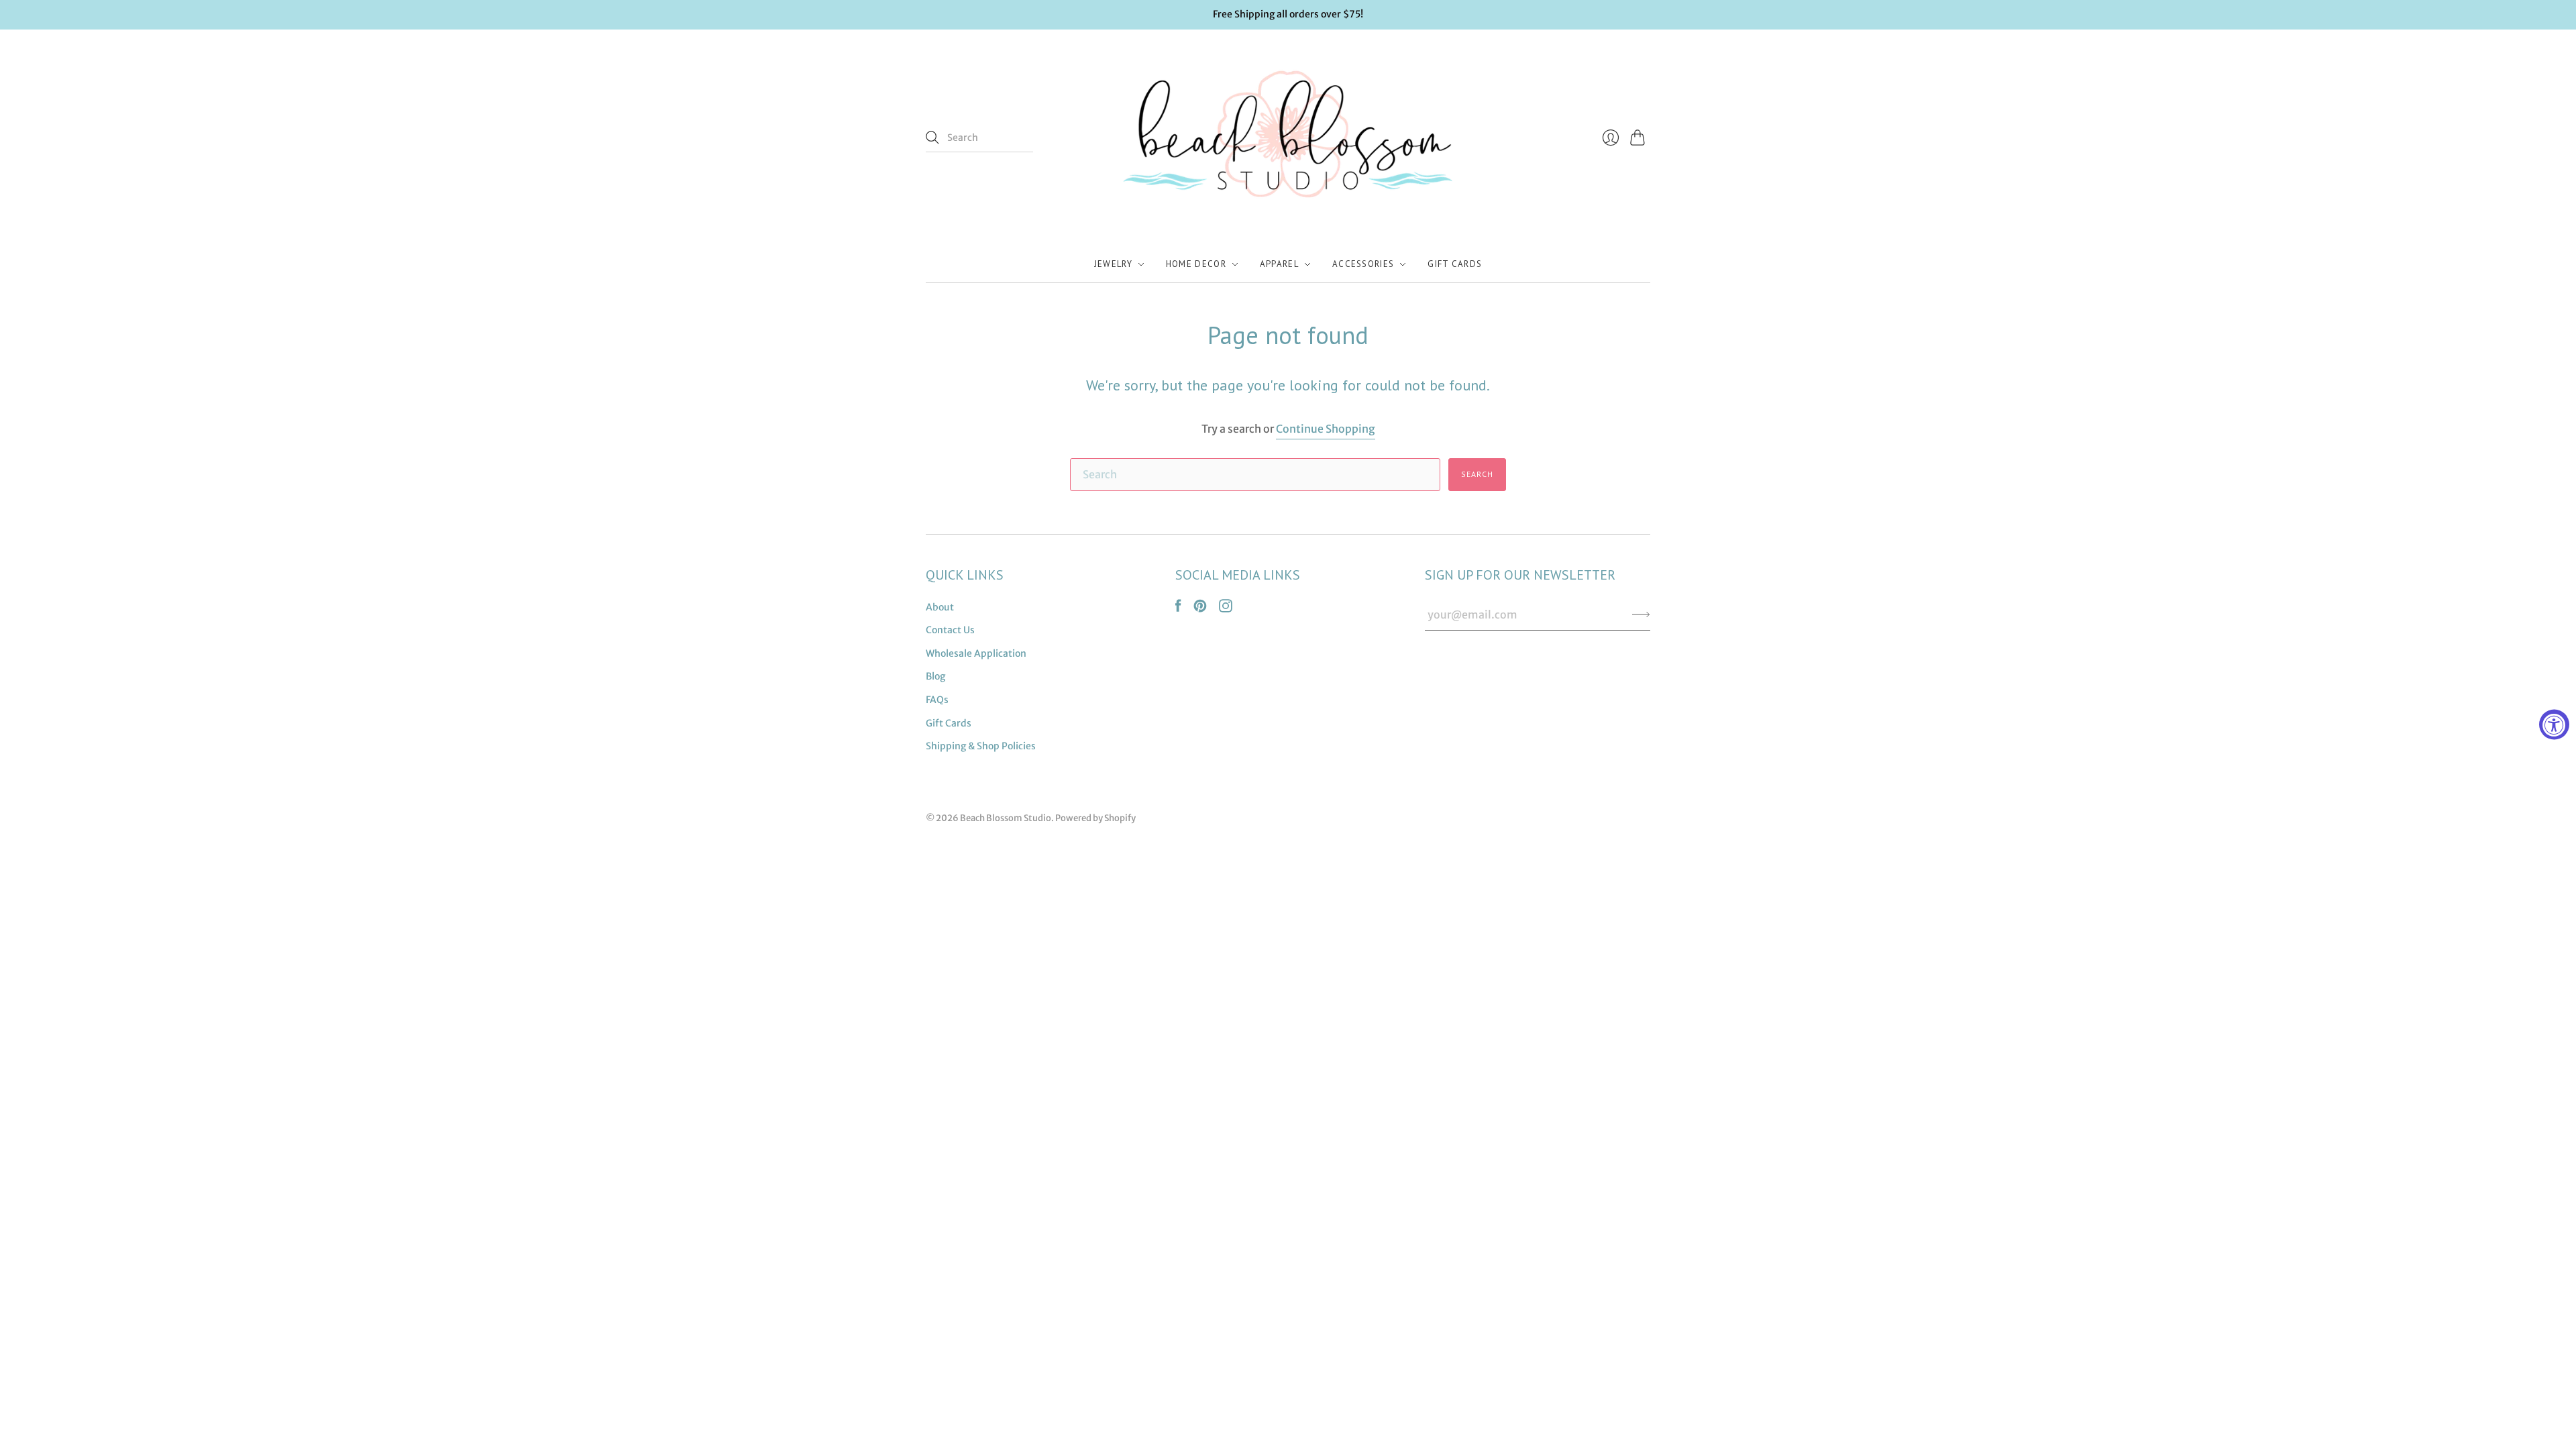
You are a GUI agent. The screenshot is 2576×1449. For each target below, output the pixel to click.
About (940, 607)
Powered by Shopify (1095, 818)
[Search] (932, 138)
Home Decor (1196, 264)
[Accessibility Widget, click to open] (2554, 725)
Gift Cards (1455, 264)
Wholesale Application (976, 653)
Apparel (1279, 264)
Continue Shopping (1326, 429)
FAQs (937, 700)
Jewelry (1113, 264)
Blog (935, 676)
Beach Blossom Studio (1006, 818)
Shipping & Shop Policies (981, 746)
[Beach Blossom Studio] (1288, 138)
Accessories (1363, 264)
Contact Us (950, 630)
